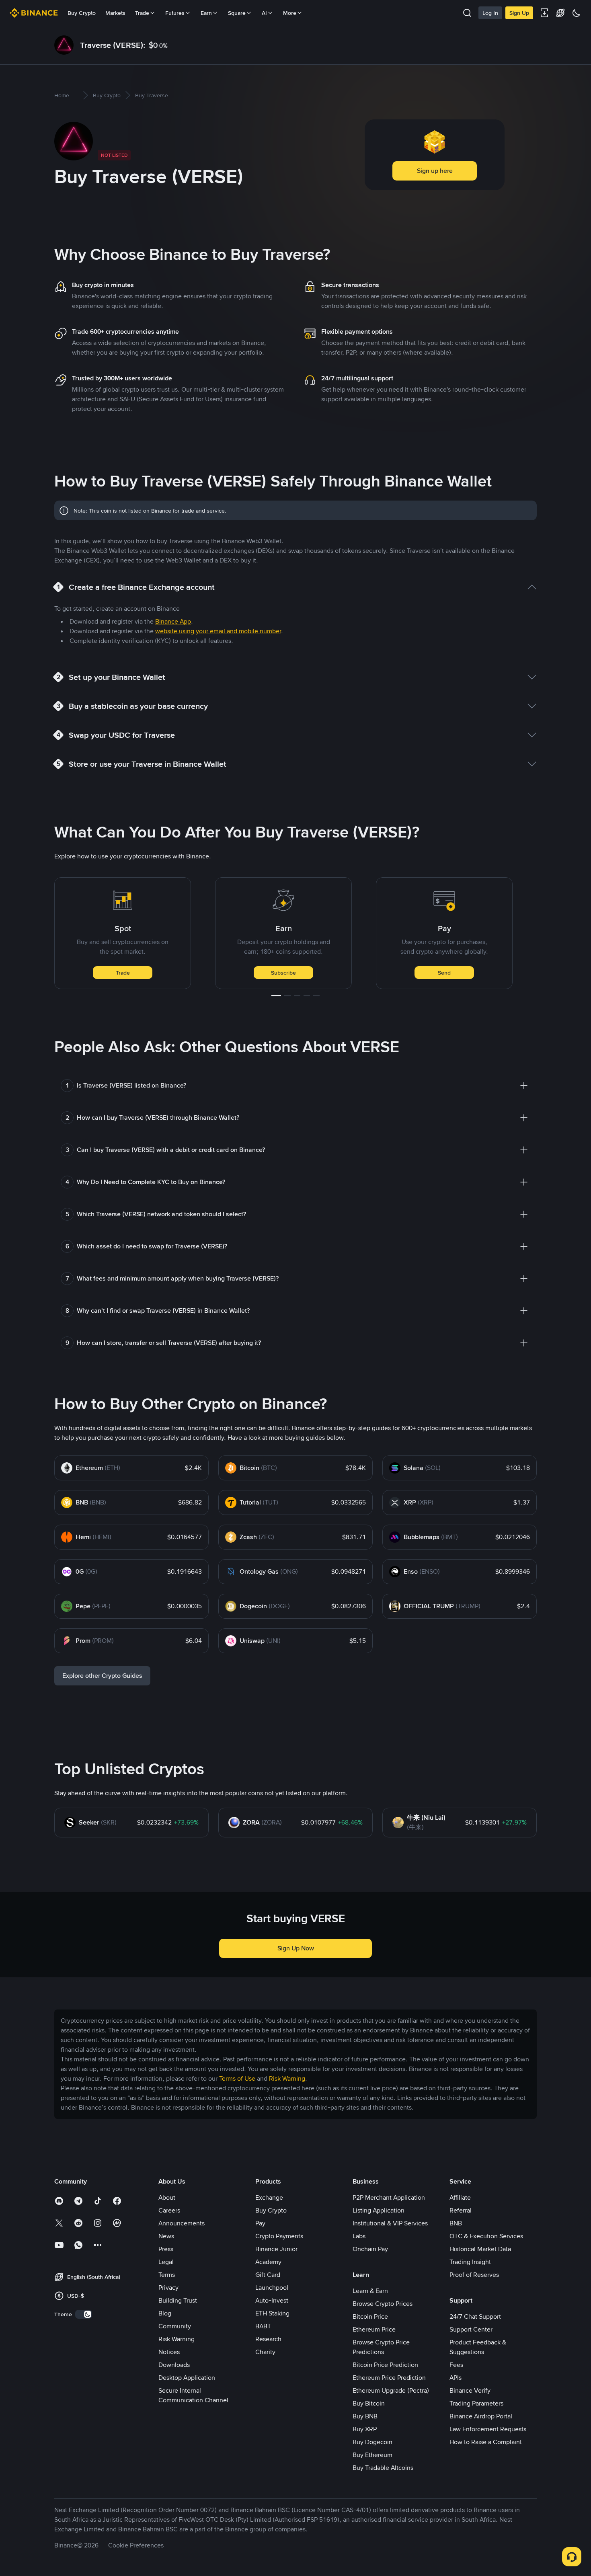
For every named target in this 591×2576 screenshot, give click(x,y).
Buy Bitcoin (369, 2403)
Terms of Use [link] (237, 2078)
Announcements (182, 2223)
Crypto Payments (279, 2236)
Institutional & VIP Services (390, 2223)
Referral (461, 2210)
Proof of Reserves (474, 2275)
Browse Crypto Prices (383, 2304)
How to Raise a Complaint (486, 2442)
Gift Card (268, 2275)
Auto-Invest (272, 2300)
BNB (456, 2223)
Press (166, 2249)
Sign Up (519, 13)
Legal (166, 2262)
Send (444, 973)
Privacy (168, 2288)
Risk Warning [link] (287, 2078)
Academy (268, 2262)
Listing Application (379, 2210)
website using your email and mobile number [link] (218, 631)
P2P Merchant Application (389, 2197)
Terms (167, 2275)
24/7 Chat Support (475, 2316)
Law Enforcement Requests (488, 2429)
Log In (490, 13)
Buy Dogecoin (372, 2442)
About (167, 2197)
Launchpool (272, 2288)
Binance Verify (470, 2390)
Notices (169, 2352)
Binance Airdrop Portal (481, 2416)
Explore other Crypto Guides (102, 1676)
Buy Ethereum (372, 2455)
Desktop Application (187, 2378)
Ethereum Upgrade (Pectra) (391, 2390)
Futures (175, 13)
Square (237, 13)
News (166, 2236)
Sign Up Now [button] (296, 1948)
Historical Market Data (480, 2249)
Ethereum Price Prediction (389, 2378)
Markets (115, 13)
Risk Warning (176, 2339)
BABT (263, 2326)
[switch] (84, 2314)
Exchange (269, 2197)
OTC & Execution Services (486, 2236)
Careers (169, 2210)
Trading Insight (470, 2262)
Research (268, 2339)
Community (175, 2326)
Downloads (174, 2365)
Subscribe (283, 973)
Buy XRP (365, 2429)
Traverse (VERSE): (113, 45)
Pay (260, 2223)
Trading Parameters (476, 2403)
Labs (359, 2236)
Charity (265, 2352)
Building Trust (178, 2300)
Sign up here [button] (435, 171)
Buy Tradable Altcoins (383, 2468)
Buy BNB (365, 2416)
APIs (456, 2378)
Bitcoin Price (370, 2316)
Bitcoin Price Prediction (385, 2365)
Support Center (471, 2329)
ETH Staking (272, 2313)
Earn (206, 13)
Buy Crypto (82, 13)
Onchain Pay (370, 2249)
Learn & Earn (370, 2291)
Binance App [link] (173, 621)
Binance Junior (276, 2249)
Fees (456, 2365)
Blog (165, 2313)
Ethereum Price (374, 2329)
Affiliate (460, 2197)
